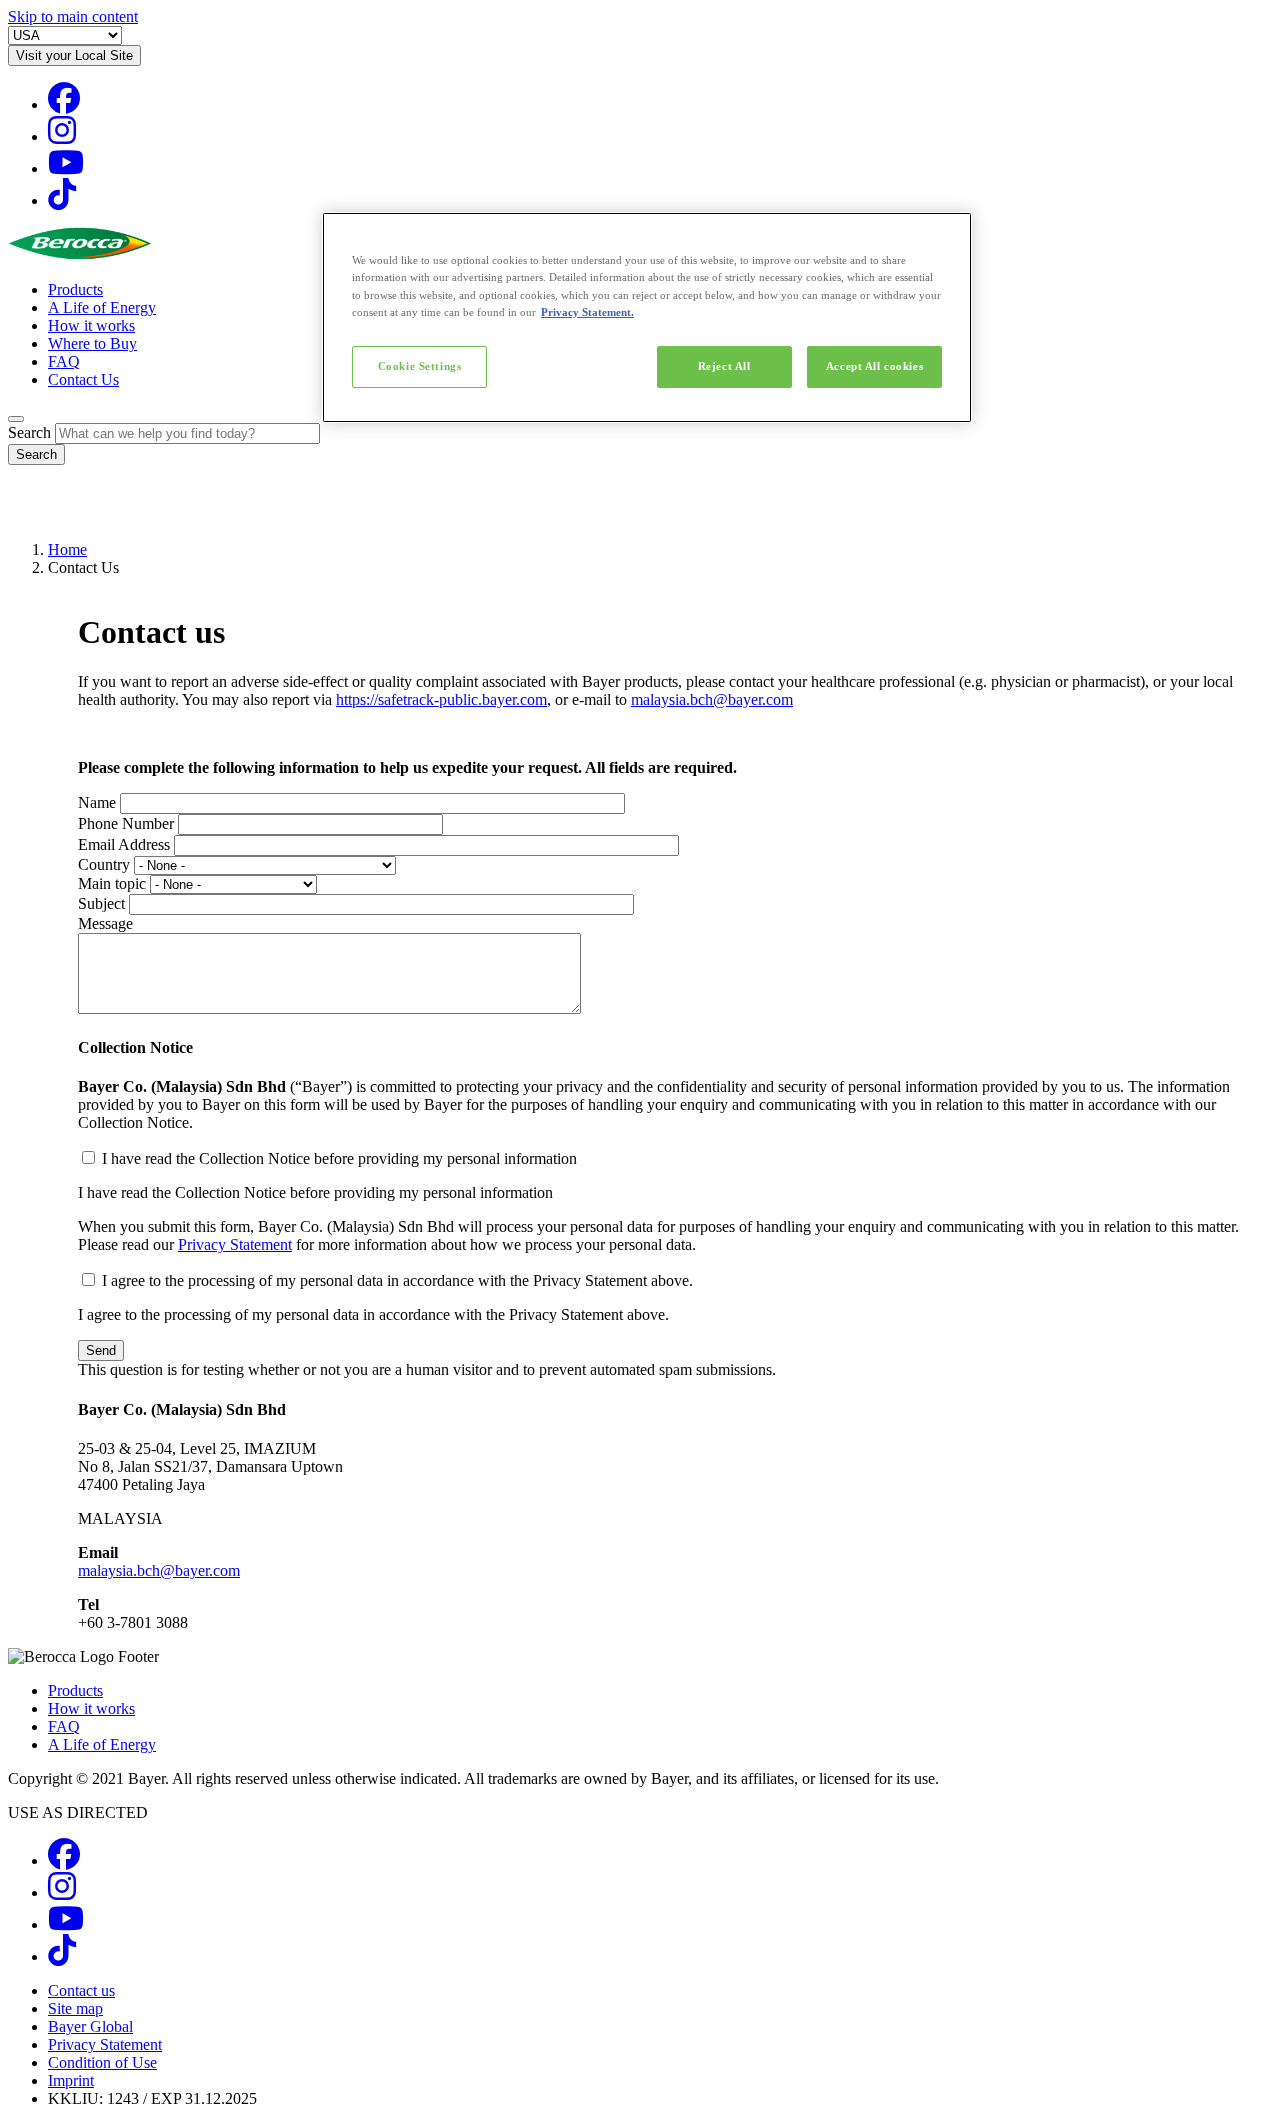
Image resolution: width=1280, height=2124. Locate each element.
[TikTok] (62, 200)
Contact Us (83, 379)
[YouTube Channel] (66, 168)
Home (67, 549)
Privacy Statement (235, 1244)
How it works (91, 325)
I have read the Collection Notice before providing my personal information (339, 1158)
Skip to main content (73, 16)
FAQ (64, 361)
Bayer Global (90, 2026)
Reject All (724, 366)
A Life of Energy (102, 307)
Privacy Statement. (587, 312)
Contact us (81, 1990)
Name (97, 802)
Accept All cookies (874, 366)
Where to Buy (92, 343)
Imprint (71, 2080)
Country (104, 864)
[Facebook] (64, 104)
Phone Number (126, 823)
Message (105, 923)
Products (75, 289)
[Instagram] (62, 136)
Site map (75, 2008)
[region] (647, 317)
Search (29, 432)
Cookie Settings (420, 366)
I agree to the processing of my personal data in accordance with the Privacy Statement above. (397, 1280)
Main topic (112, 883)
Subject (101, 903)
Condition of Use (102, 2062)
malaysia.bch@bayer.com (712, 699)
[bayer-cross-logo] (36, 515)
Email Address (124, 844)
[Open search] (16, 419)
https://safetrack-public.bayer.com (441, 699)
